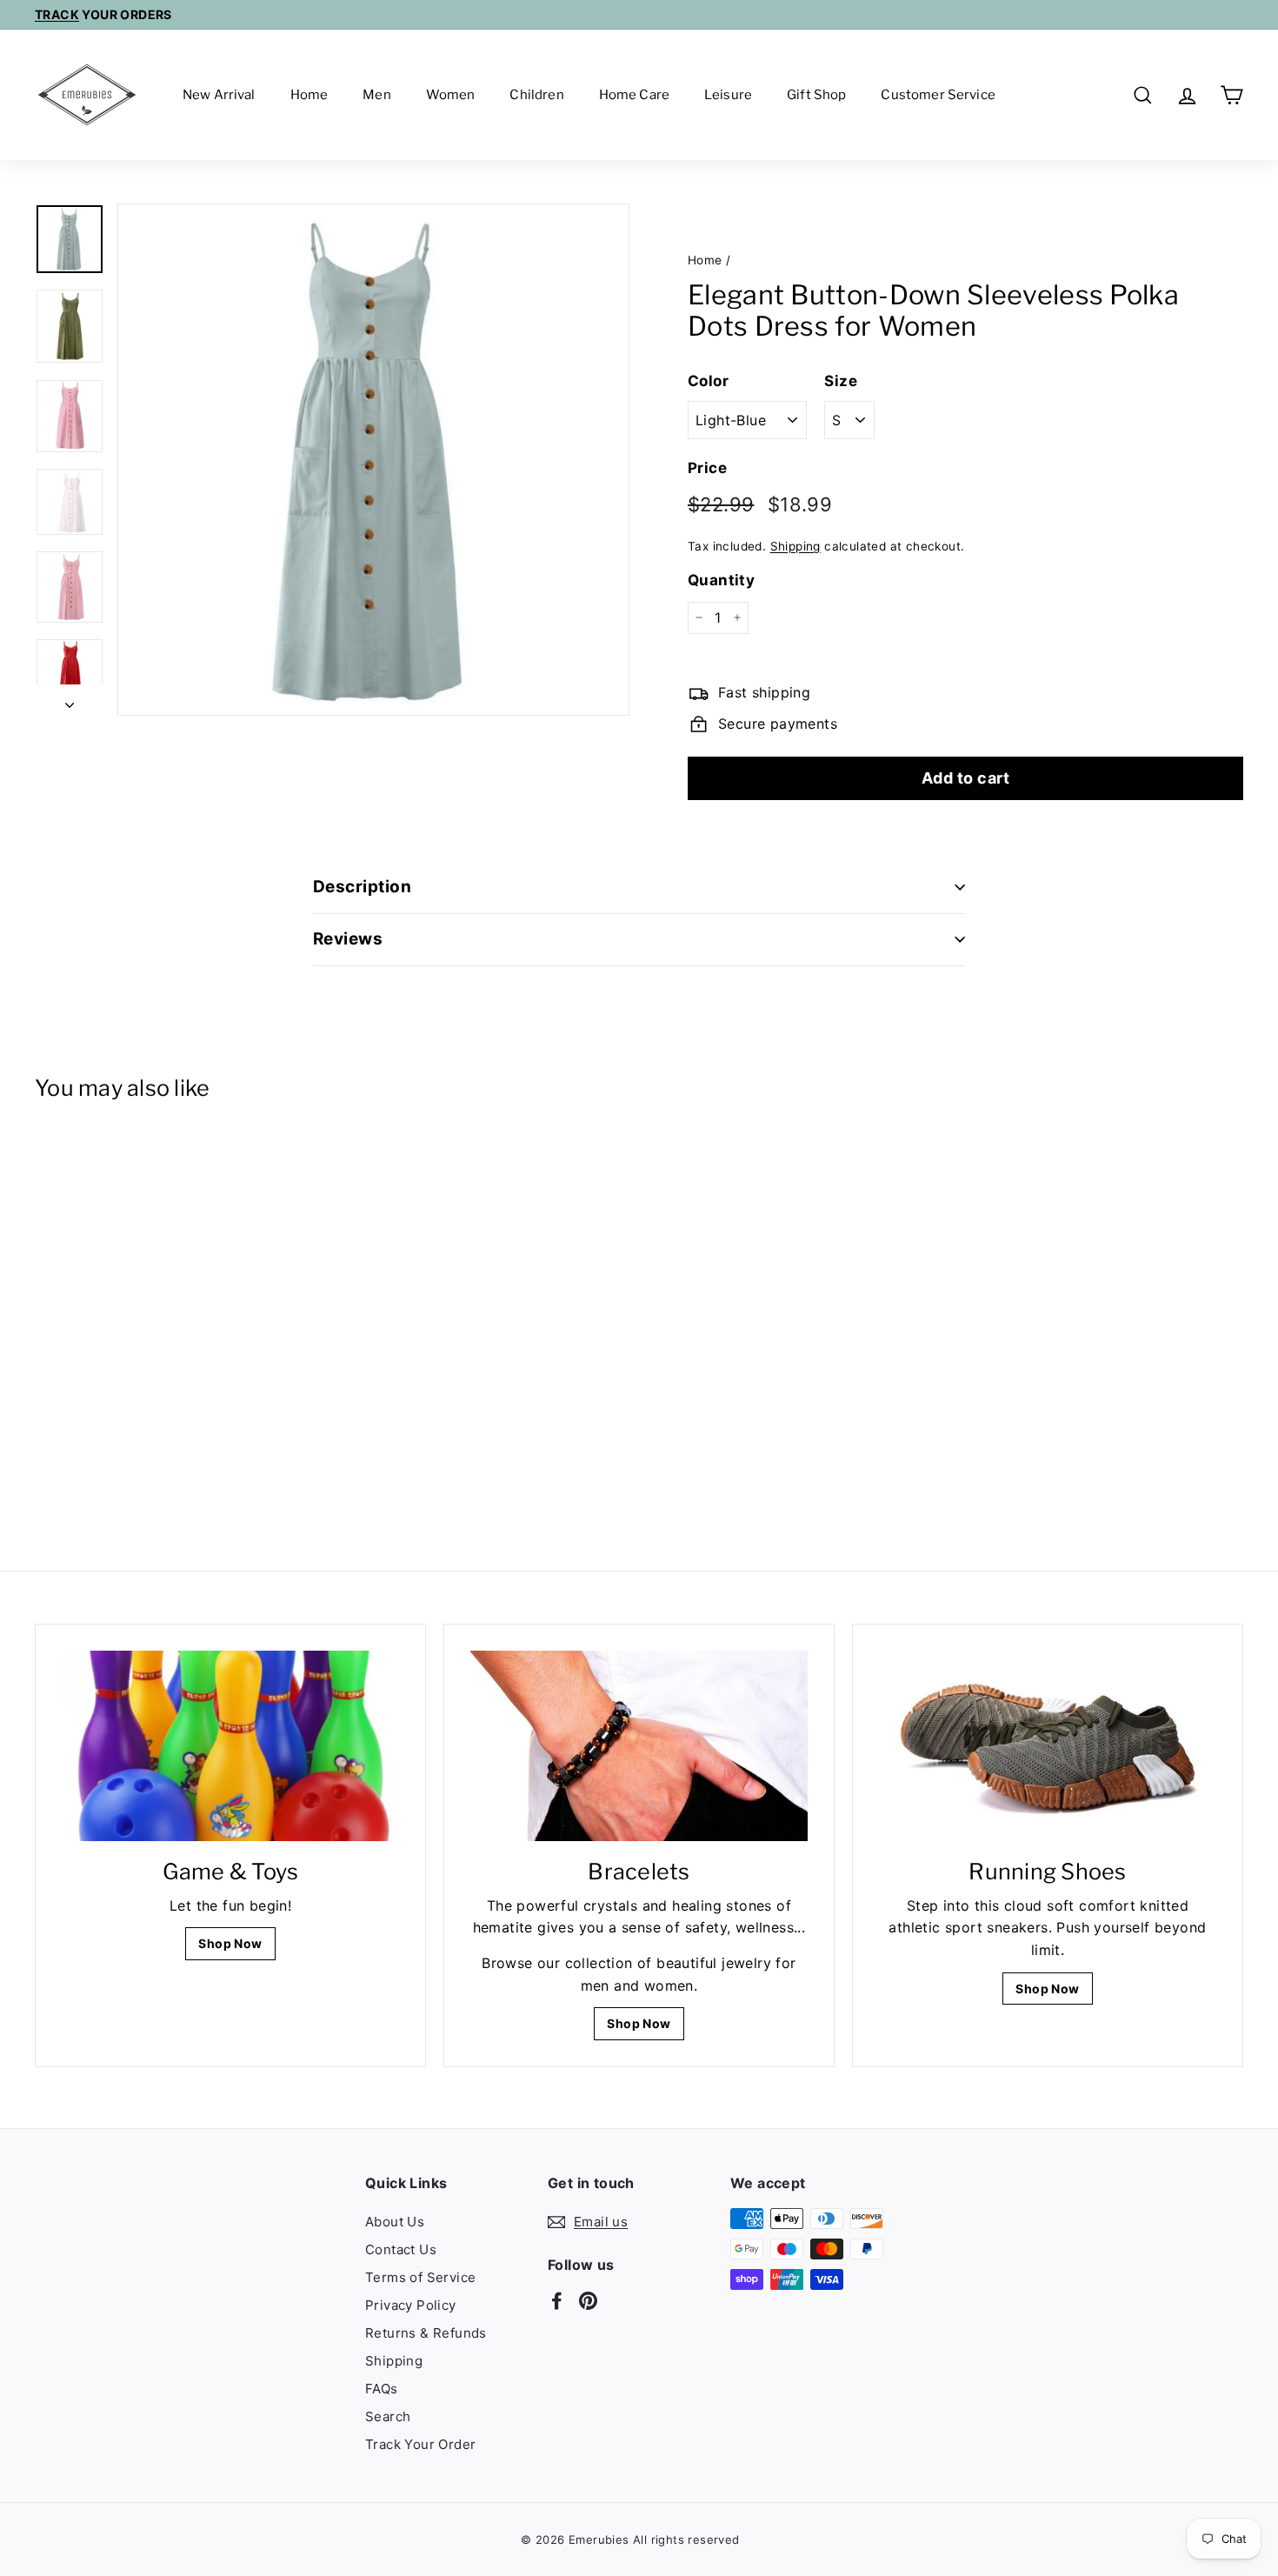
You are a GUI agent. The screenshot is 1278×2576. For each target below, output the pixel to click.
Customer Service (938, 95)
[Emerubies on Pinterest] (588, 2299)
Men (376, 95)
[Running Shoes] (1048, 1745)
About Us (395, 2222)
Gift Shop (816, 95)
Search (388, 2416)
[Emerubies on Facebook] (557, 2299)
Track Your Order (420, 2444)
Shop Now (230, 1943)
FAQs (382, 2389)
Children (536, 95)
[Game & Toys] (230, 1745)
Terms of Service (420, 2277)
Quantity (721, 580)
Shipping (795, 545)
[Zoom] (373, 460)
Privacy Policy (411, 2305)
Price (707, 468)
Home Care (634, 95)
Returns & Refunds (426, 2333)
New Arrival (219, 95)
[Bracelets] (639, 1745)
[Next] (70, 700)
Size (841, 380)
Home (310, 95)
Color (708, 380)
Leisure (728, 95)
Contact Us (401, 2249)
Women (451, 95)
